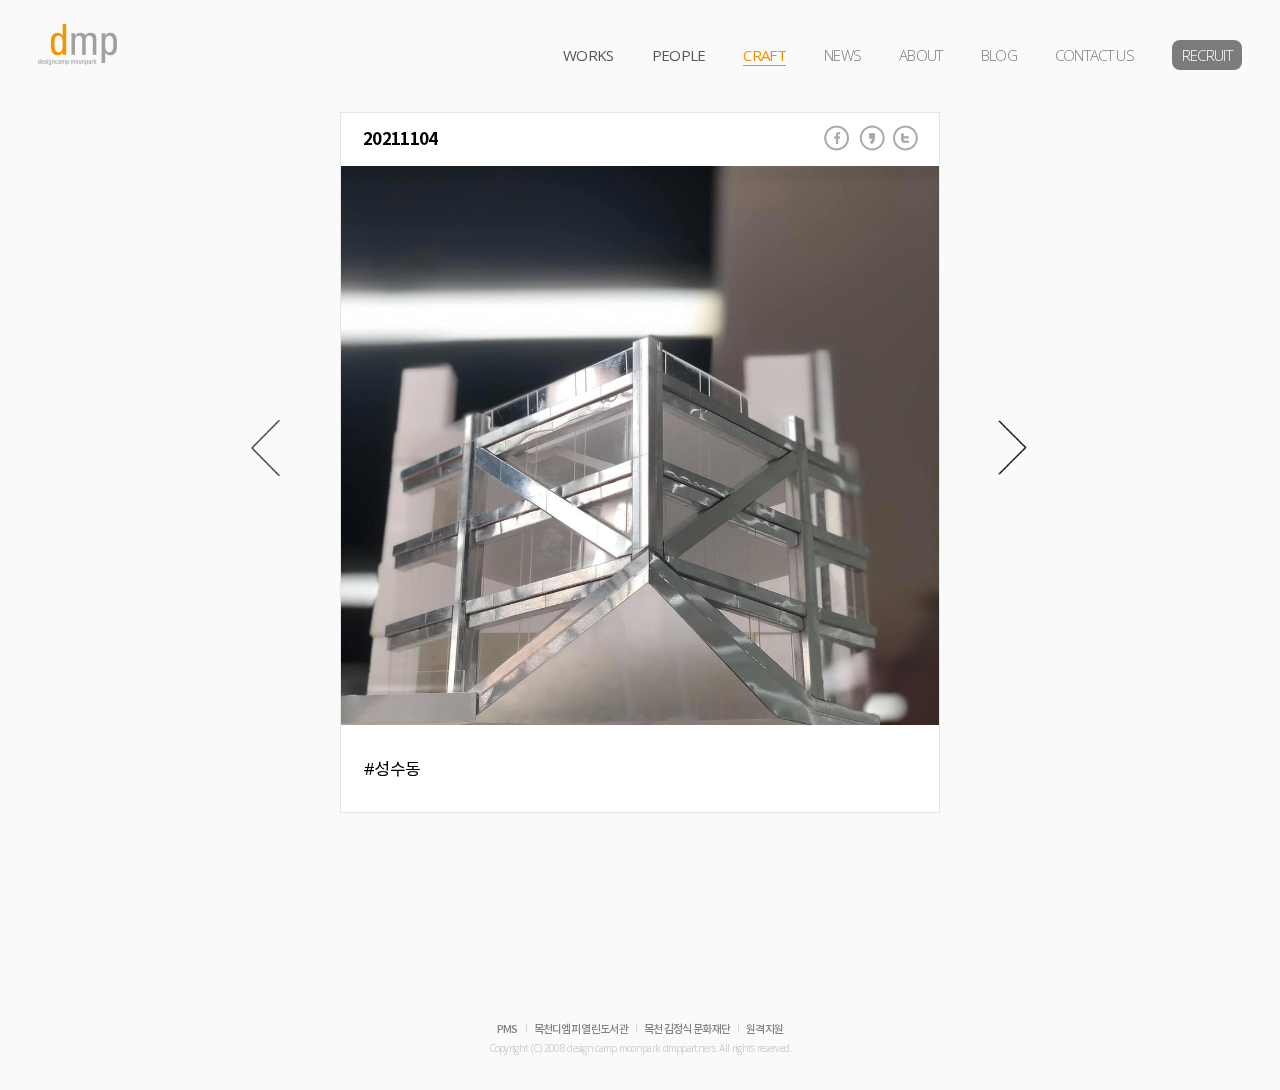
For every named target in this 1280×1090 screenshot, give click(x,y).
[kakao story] (872, 138)
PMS (507, 1029)
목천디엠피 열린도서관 (581, 1029)
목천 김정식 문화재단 (687, 1029)
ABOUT (921, 55)
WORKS (588, 55)
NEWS (842, 55)
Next (1012, 448)
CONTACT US (1094, 55)
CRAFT (764, 55)
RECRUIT (1207, 55)
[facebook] (837, 138)
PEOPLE (679, 55)
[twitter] (906, 138)
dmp (78, 44)
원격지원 (764, 1029)
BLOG (999, 55)
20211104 (400, 139)
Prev (265, 448)
